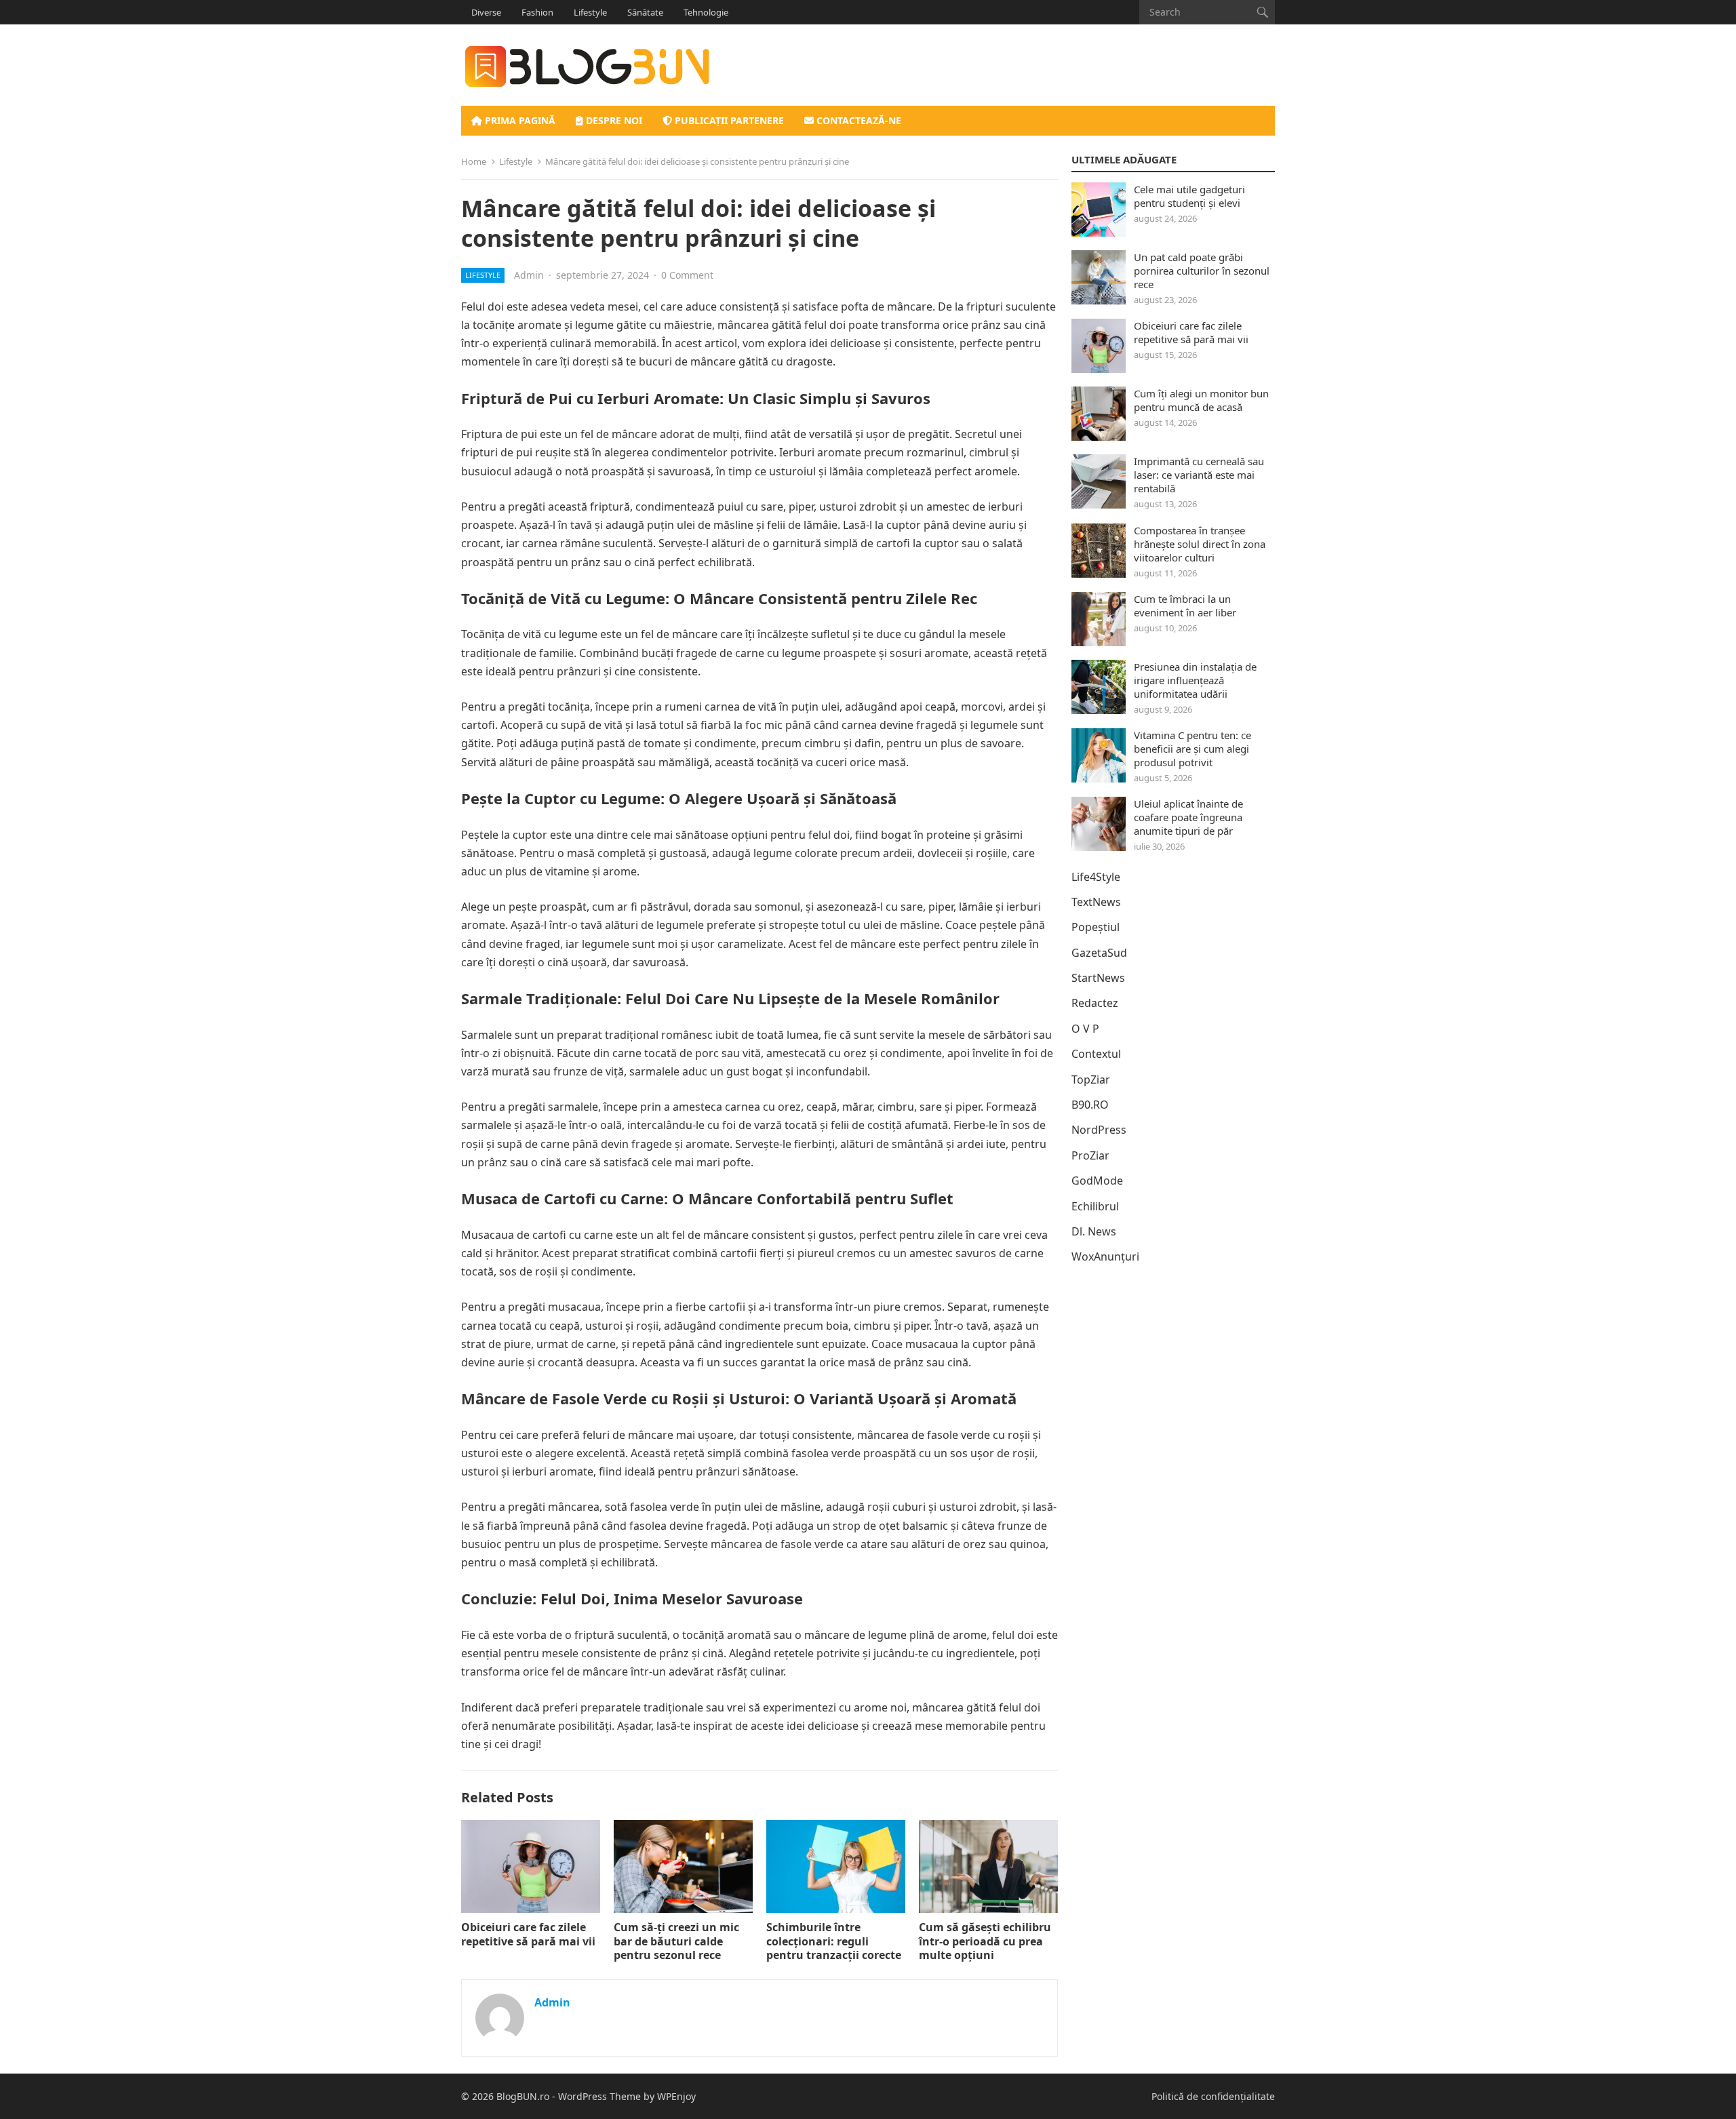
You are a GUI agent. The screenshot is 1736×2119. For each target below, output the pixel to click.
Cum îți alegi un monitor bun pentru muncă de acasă (1201, 400)
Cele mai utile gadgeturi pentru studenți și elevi (1189, 196)
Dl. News (1094, 1231)
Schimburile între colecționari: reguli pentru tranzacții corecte (834, 1941)
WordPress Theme (599, 2096)
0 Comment (687, 275)
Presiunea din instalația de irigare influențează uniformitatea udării (1195, 680)
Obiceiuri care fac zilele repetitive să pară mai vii (528, 1934)
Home (474, 161)
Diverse (486, 12)
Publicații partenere (728, 120)
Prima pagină (519, 120)
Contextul (1096, 1054)
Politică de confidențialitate (1213, 2096)
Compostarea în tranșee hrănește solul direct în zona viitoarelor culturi (1200, 544)
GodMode (1097, 1181)
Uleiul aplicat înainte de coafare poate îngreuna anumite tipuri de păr (1188, 817)
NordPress (1099, 1130)
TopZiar (1091, 1080)
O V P (1085, 1029)
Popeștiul (1096, 927)
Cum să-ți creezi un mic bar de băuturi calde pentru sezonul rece (676, 1941)
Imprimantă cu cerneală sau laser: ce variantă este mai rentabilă (1199, 475)
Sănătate (645, 12)
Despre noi (613, 120)
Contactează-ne (857, 120)
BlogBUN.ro (523, 2096)
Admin (529, 275)
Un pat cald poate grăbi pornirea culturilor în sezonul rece (1202, 271)
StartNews (1098, 978)
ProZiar (1090, 1155)
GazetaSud (1099, 953)
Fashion (537, 12)
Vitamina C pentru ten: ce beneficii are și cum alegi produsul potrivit (1192, 749)
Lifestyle (590, 12)
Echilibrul (1095, 1206)
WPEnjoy (676, 2096)
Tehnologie (706, 12)
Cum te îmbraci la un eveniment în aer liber (1185, 606)
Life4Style (1096, 877)
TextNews (1096, 902)
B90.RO (1090, 1105)
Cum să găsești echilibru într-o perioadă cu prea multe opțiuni (985, 1941)
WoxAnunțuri (1105, 1256)
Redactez (1095, 1003)
